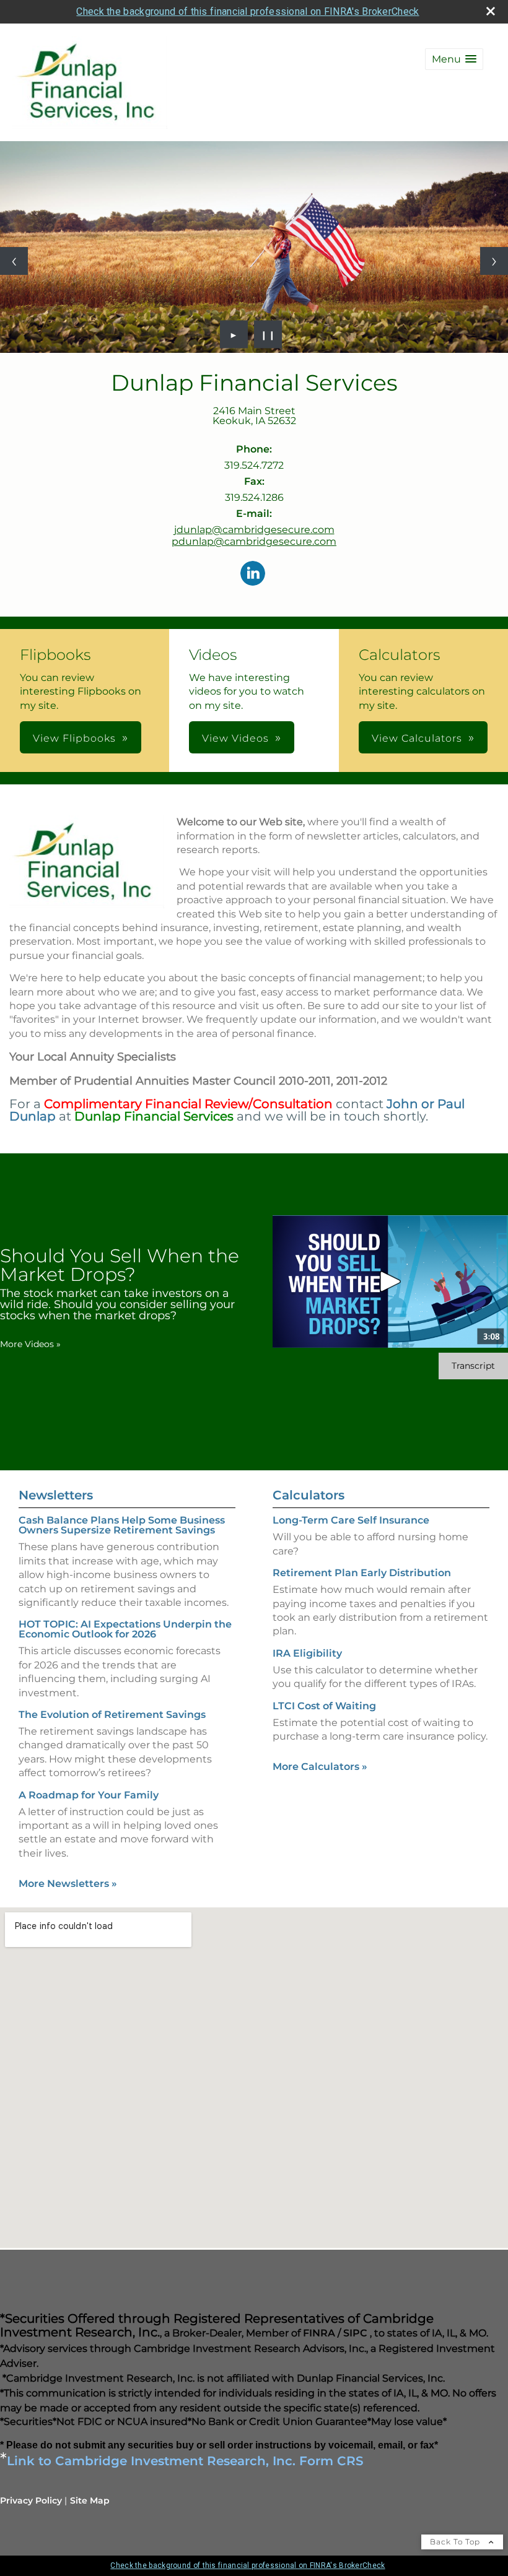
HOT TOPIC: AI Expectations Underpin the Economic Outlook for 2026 (125, 1629)
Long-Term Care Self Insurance (351, 1520)
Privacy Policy (31, 2500)
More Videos (30, 1344)
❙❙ (268, 334)
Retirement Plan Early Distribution (362, 1573)
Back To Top (456, 2542)
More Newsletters (68, 1884)
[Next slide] (494, 261)
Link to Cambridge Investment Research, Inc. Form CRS (185, 2461)
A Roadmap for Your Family (89, 1795)
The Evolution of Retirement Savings (112, 1715)
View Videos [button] (235, 738)
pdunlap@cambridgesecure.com (254, 541)
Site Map (90, 2500)
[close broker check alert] (491, 11)
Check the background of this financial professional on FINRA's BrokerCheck (247, 11)
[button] (454, 59)
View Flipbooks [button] (74, 738)
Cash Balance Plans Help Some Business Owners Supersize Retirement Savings (122, 1525)
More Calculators (320, 1767)
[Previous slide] (14, 261)
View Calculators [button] (417, 738)
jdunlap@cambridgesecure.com (254, 530)
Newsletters (56, 1495)
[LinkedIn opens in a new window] (253, 574)
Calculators (309, 1495)
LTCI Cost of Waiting (324, 1706)
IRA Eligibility (307, 1653)
